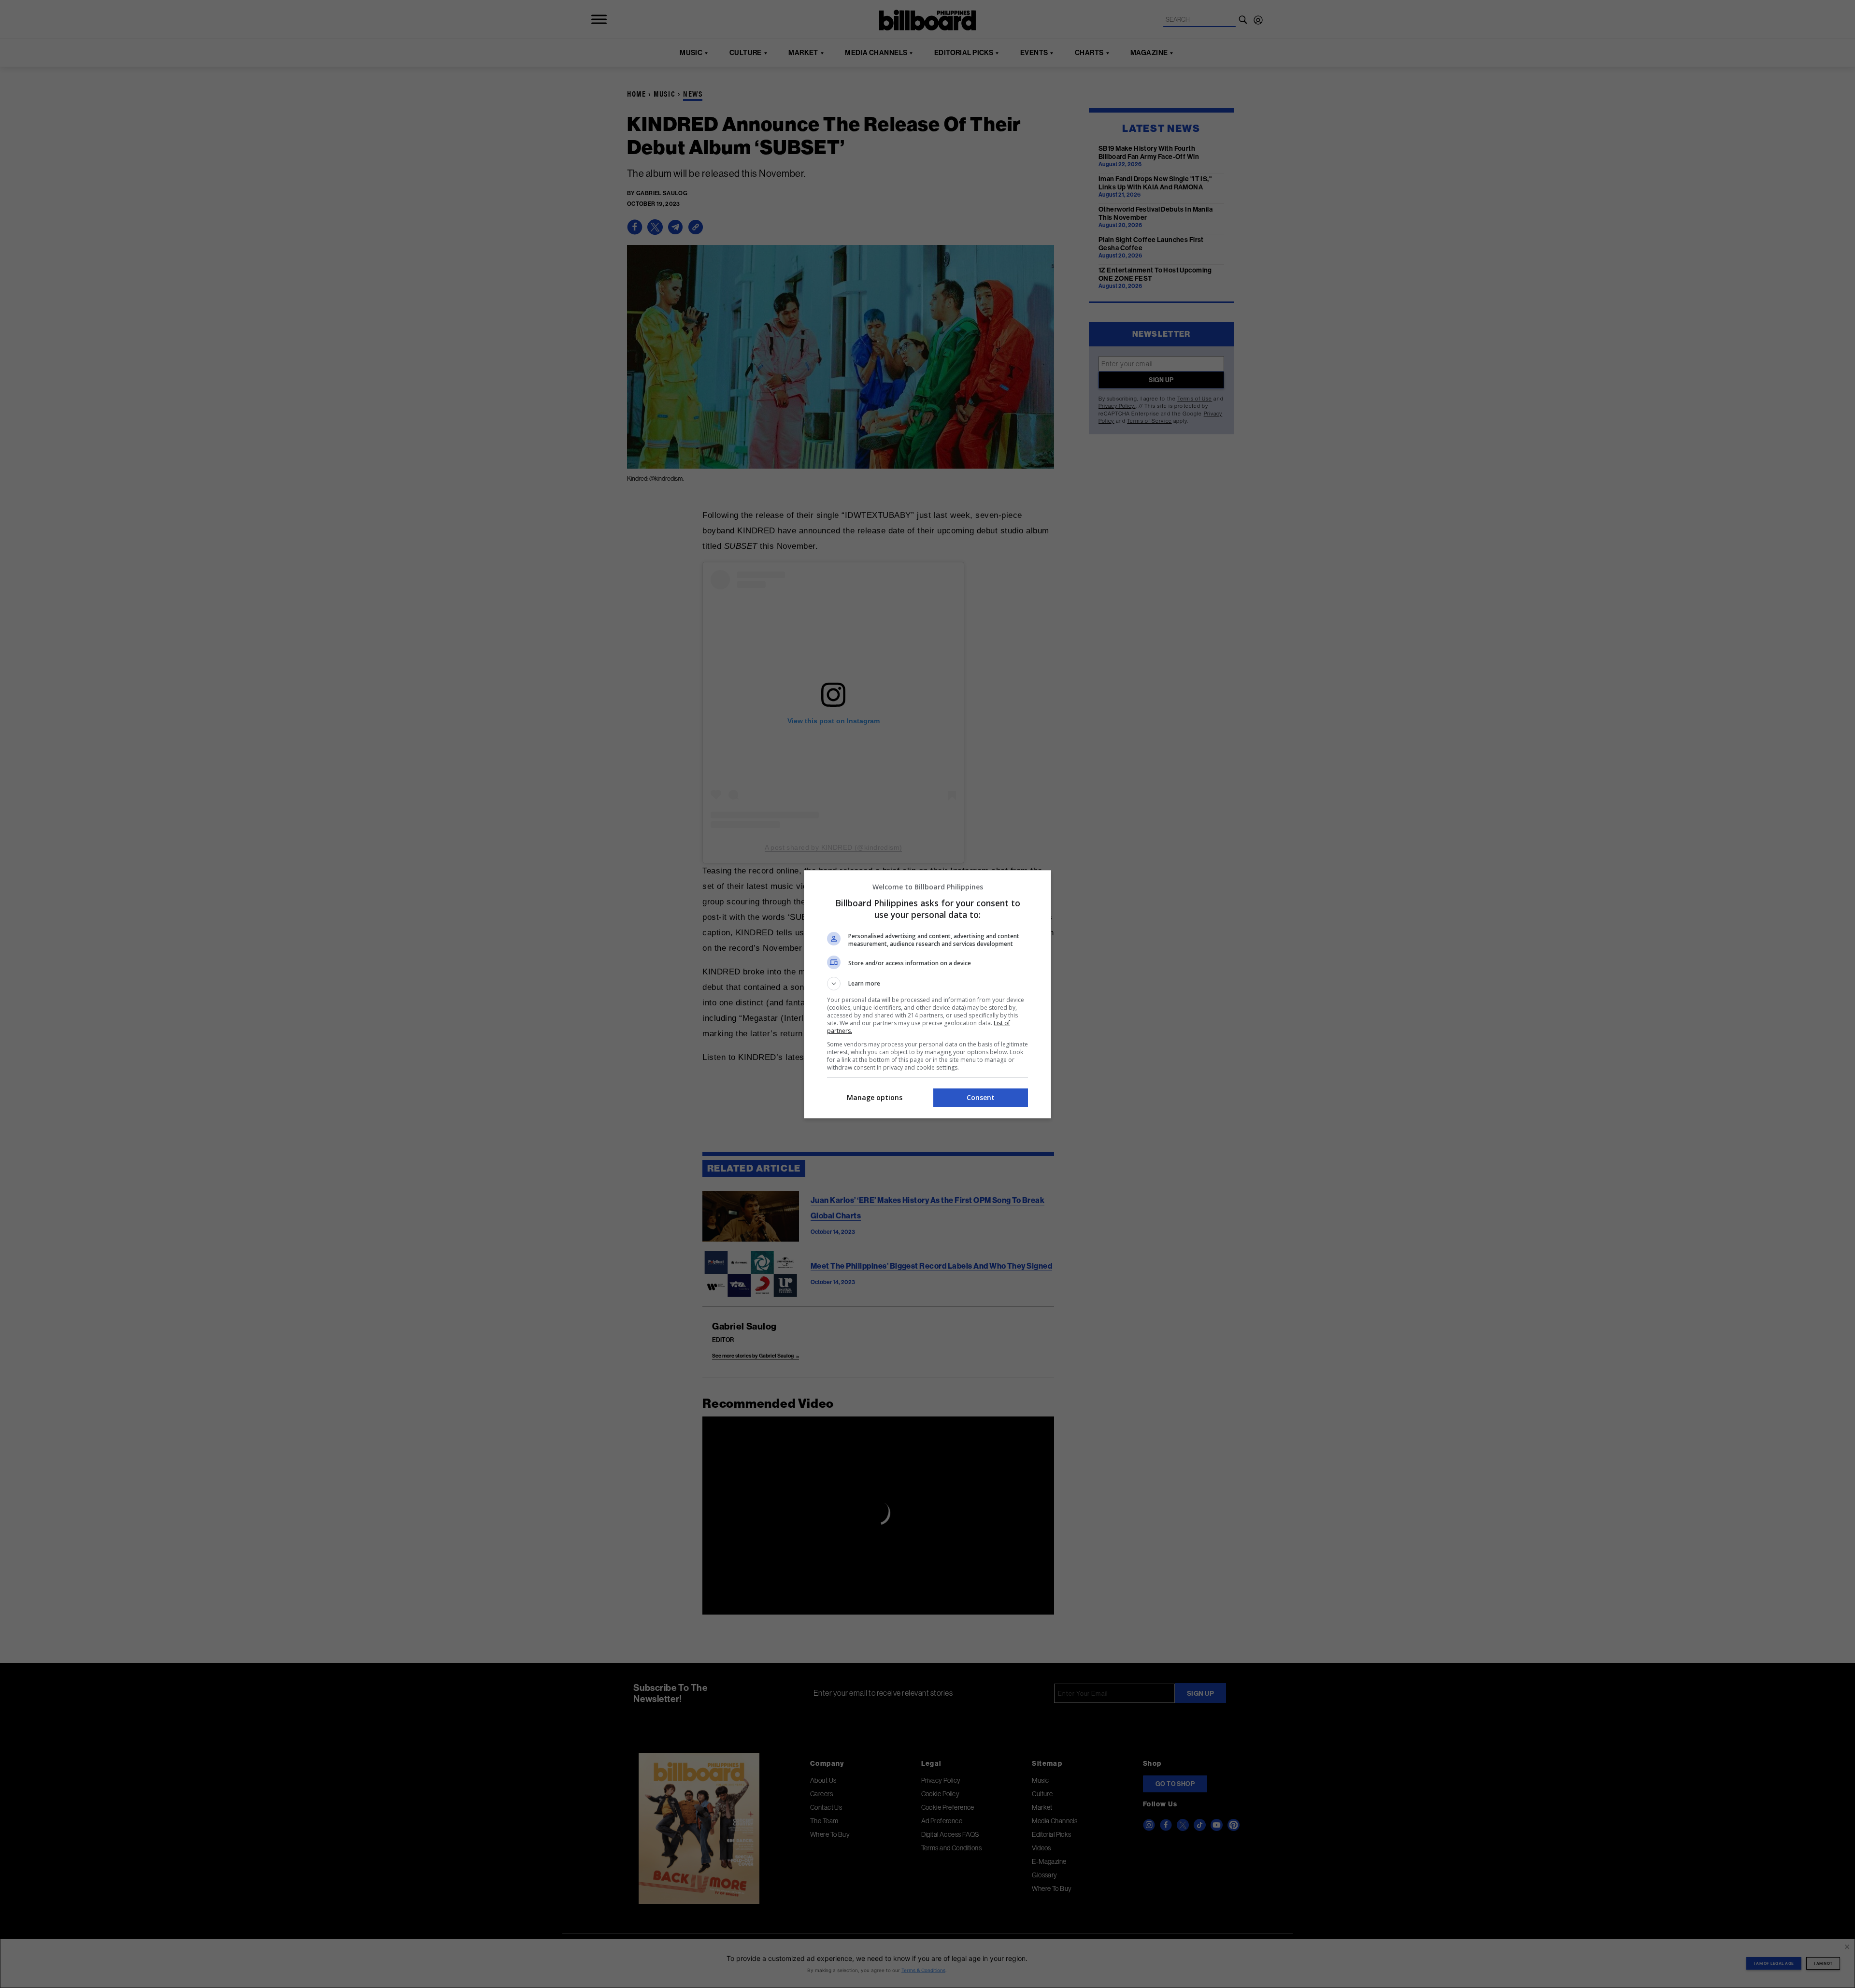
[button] (927, 984)
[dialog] (927, 994)
